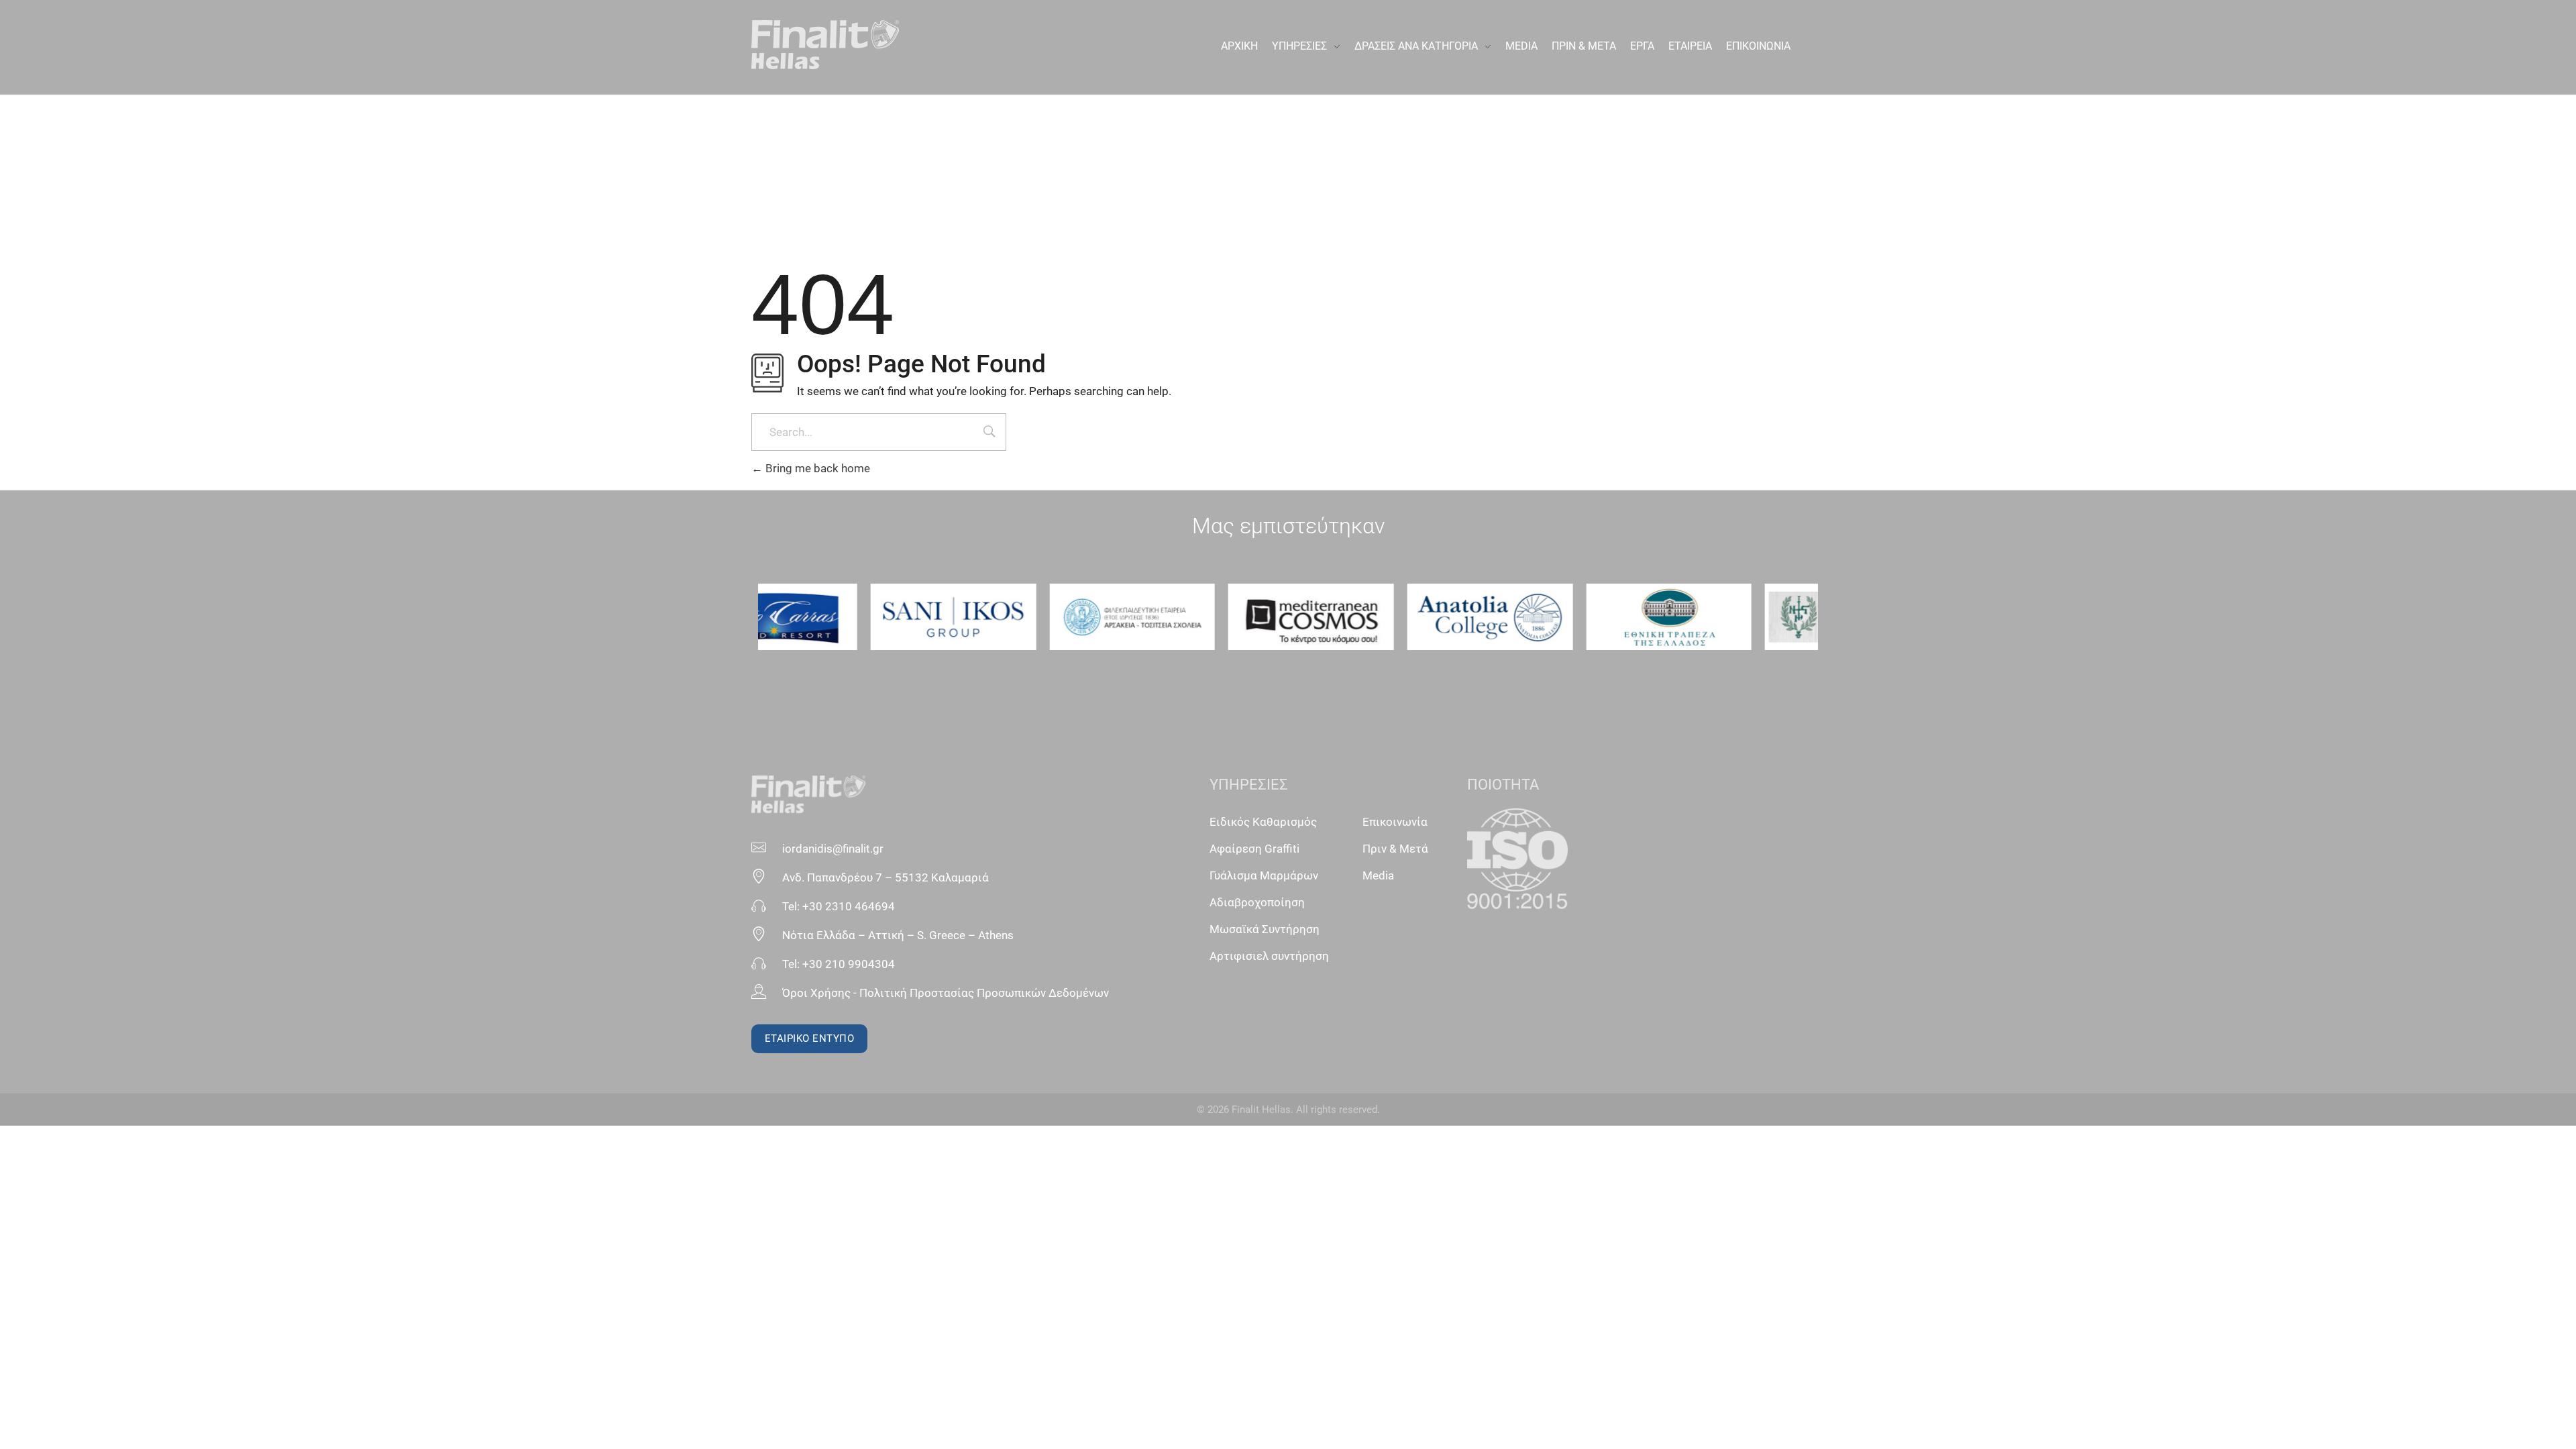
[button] (773, 617)
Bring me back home (816, 468)
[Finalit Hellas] (825, 45)
